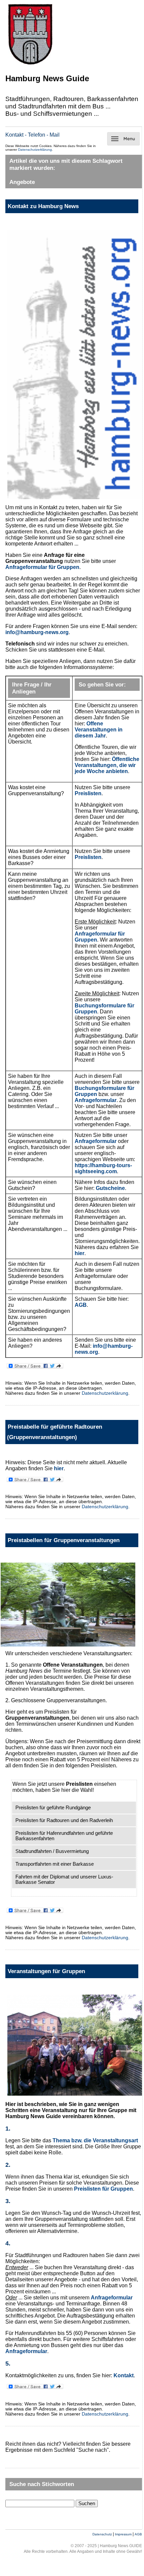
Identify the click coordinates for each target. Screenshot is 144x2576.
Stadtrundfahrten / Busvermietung (52, 1851)
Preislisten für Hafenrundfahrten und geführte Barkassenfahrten (64, 1836)
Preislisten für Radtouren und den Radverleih (64, 1820)
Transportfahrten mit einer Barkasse (55, 1864)
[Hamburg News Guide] (30, 65)
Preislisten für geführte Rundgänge (53, 1808)
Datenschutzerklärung (35, 150)
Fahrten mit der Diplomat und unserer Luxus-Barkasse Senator (64, 1879)
